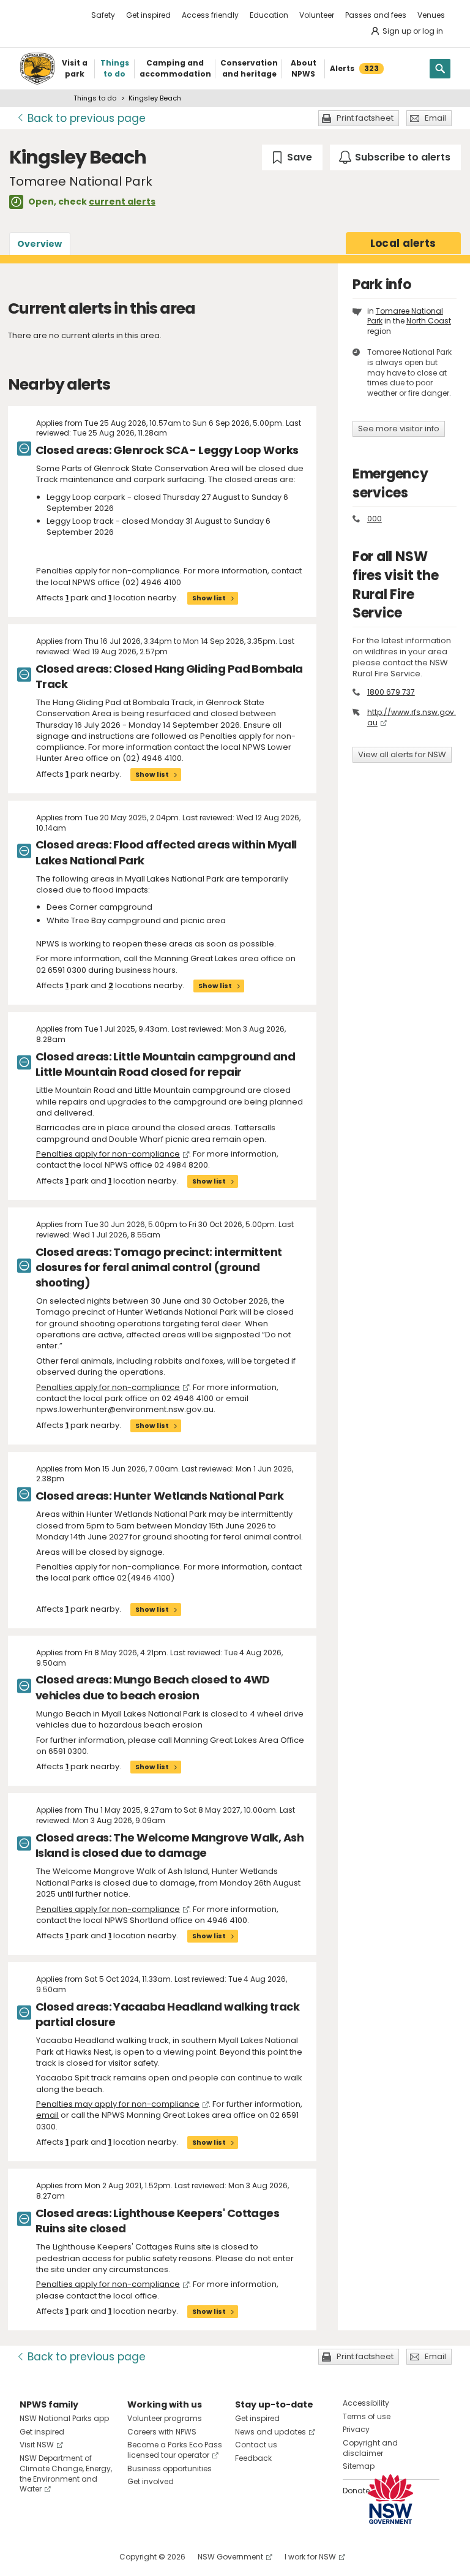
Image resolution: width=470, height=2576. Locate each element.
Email (435, 118)
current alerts (122, 202)
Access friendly (210, 15)
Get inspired (148, 15)
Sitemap (359, 2466)
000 (375, 519)
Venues (431, 15)
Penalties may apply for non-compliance (118, 2104)
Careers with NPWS (162, 2432)
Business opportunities (170, 2468)
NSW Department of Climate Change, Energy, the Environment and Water (66, 2473)
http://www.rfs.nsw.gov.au (412, 717)
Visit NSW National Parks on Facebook (31, 2557)
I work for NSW (310, 2557)
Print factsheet (365, 118)
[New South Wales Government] (390, 2499)
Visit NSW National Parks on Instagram (57, 2557)
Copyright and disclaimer (370, 2448)
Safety (103, 15)
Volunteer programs (165, 2418)
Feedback (253, 2458)
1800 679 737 (391, 692)
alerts (403, 243)
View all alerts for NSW (402, 754)
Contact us (256, 2445)
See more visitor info (399, 429)
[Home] (37, 69)
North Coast (429, 321)
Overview (39, 244)
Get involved (151, 2481)
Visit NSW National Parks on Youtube (84, 2557)
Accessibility (366, 2403)
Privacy (356, 2429)
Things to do (95, 98)
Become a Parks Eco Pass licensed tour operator (175, 2450)
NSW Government (230, 2557)
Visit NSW (37, 2445)
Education (269, 15)
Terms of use (367, 2416)
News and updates (270, 2432)
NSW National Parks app (64, 2418)
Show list (209, 598)
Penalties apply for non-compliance (108, 1154)
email (47, 2115)
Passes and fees (376, 15)
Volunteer (317, 15)
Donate (356, 2491)
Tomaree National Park (405, 316)
